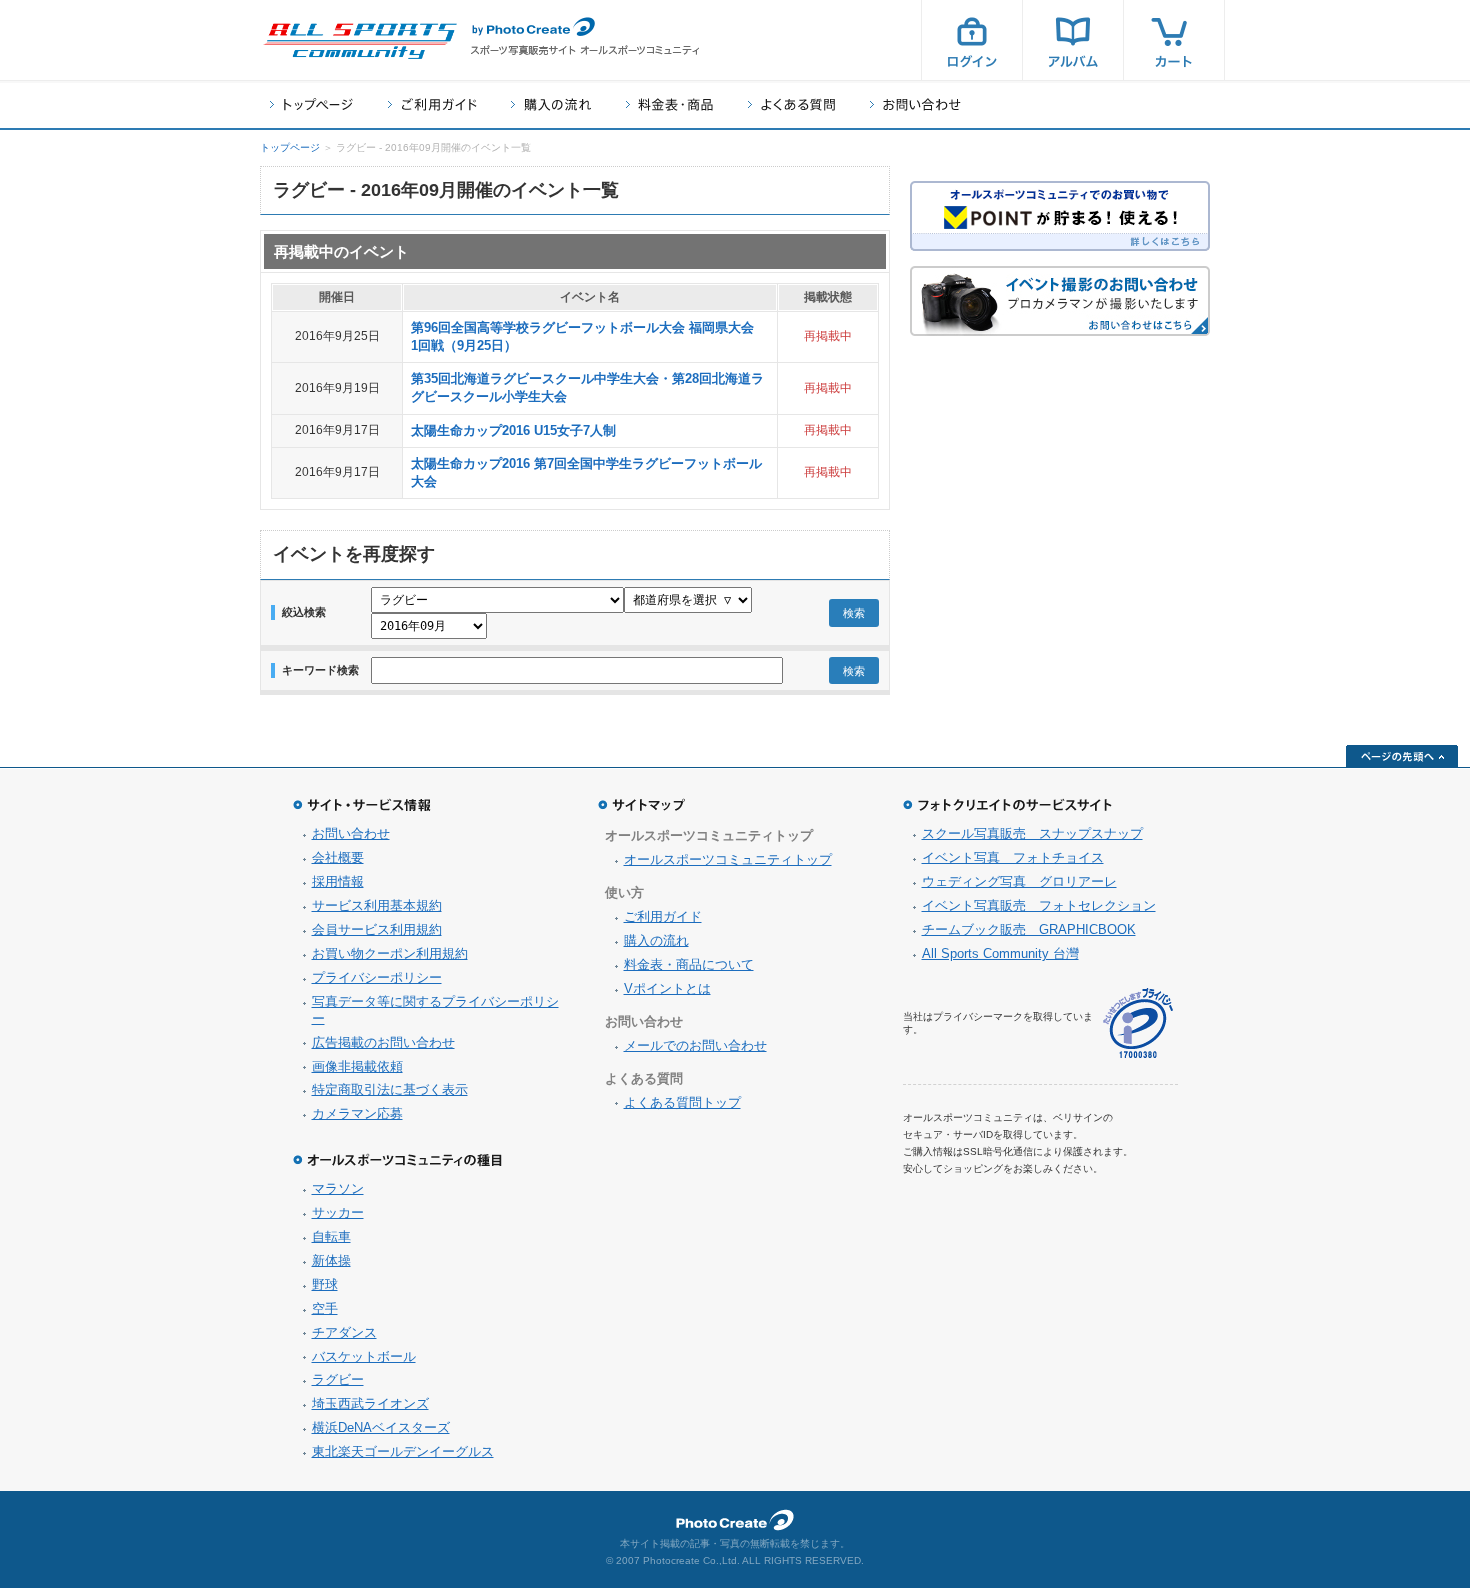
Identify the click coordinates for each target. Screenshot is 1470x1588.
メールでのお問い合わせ (695, 1045)
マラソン (338, 1188)
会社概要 (338, 857)
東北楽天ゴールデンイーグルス (403, 1451)
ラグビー (338, 1379)
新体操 (331, 1260)
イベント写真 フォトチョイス (1013, 857)
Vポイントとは (667, 988)
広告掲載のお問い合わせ (383, 1042)
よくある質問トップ (682, 1102)
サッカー (338, 1212)
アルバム (1073, 40)
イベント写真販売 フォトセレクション (1039, 905)
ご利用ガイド (432, 104)
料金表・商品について (689, 964)
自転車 (331, 1236)
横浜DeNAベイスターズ (381, 1427)
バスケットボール (364, 1356)
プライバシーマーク (1138, 1023)
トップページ (311, 104)
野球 (325, 1284)
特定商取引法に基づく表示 (390, 1089)
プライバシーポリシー (377, 977)
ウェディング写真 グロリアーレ (1019, 881)
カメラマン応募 (357, 1113)
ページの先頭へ (1402, 756)
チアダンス (344, 1332)
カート (1174, 40)
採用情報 (338, 881)
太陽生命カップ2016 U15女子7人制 (513, 430)
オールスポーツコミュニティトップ (728, 859)
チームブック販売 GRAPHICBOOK (1029, 929)
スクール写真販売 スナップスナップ (1032, 833)
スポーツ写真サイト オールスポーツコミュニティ (360, 41)
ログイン (972, 40)
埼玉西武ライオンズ (370, 1403)
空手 (325, 1308)
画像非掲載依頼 (357, 1066)
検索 (854, 613)
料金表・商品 (669, 104)
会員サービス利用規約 (377, 929)
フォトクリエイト (735, 1520)
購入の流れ (551, 104)
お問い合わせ (915, 104)
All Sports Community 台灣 (1000, 953)
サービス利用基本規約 (377, 905)
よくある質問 (791, 104)
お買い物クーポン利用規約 (390, 953)
